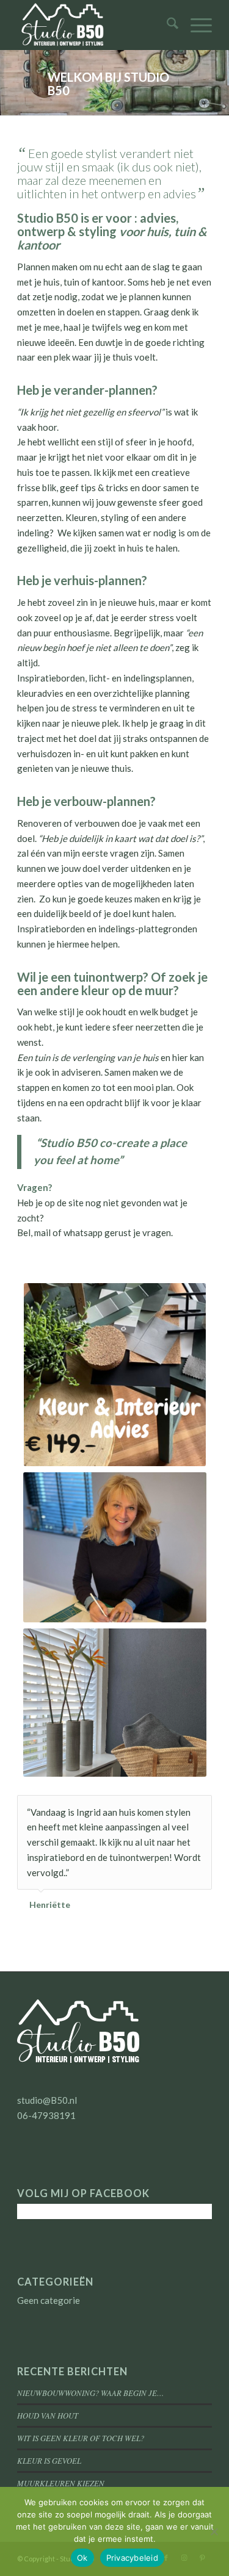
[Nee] (214, 2531)
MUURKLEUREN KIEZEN (61, 2483)
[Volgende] (200, 1808)
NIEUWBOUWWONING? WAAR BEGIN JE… (90, 2393)
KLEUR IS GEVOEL (49, 2460)
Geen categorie (49, 2300)
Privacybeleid (132, 2558)
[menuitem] (166, 25)
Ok (82, 2558)
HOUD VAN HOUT (48, 2415)
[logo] (95, 25)
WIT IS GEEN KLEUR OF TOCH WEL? (81, 2438)
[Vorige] (172, 1808)
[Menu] (195, 25)
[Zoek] (166, 25)
